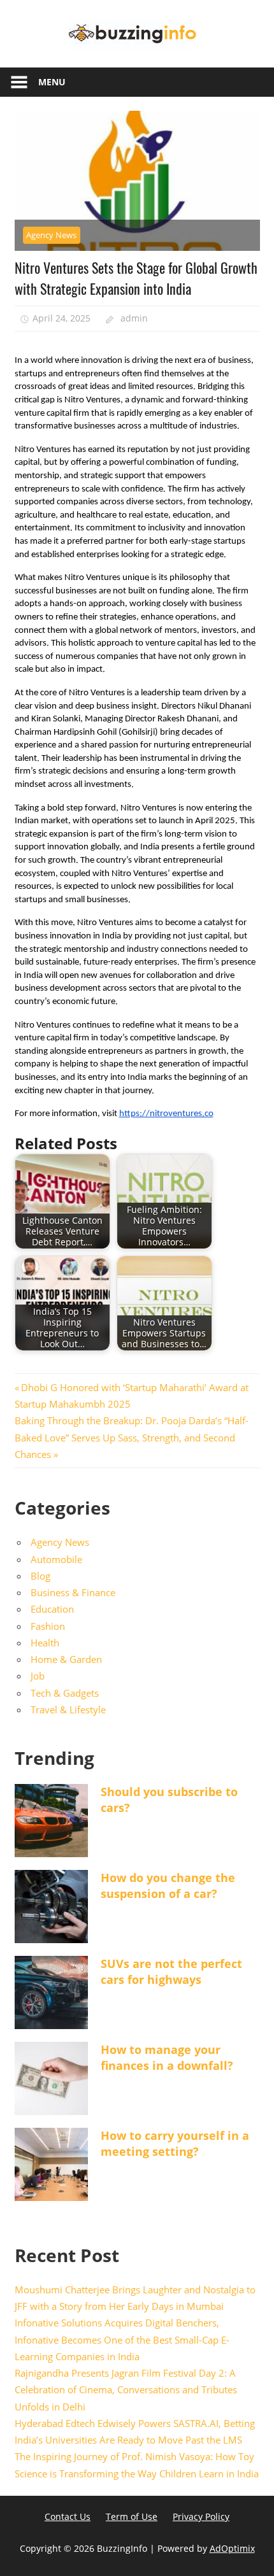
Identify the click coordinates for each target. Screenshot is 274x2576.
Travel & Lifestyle (68, 1709)
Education (52, 1609)
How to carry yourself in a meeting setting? (175, 2143)
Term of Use (132, 2516)
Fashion (48, 1626)
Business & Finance (73, 1592)
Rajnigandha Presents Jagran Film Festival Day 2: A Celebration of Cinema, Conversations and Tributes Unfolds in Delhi (126, 2390)
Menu (52, 82)
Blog (40, 1576)
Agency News (51, 235)
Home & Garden (66, 1659)
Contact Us (68, 2516)
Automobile (56, 1559)
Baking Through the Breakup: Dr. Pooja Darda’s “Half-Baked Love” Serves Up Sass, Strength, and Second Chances (132, 1437)
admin (134, 318)
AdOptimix (232, 2548)
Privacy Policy (201, 2516)
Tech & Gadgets (65, 1693)
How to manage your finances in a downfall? (167, 2057)
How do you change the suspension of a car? (168, 1886)
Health (45, 1643)
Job (38, 1676)
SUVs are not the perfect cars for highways (171, 1971)
